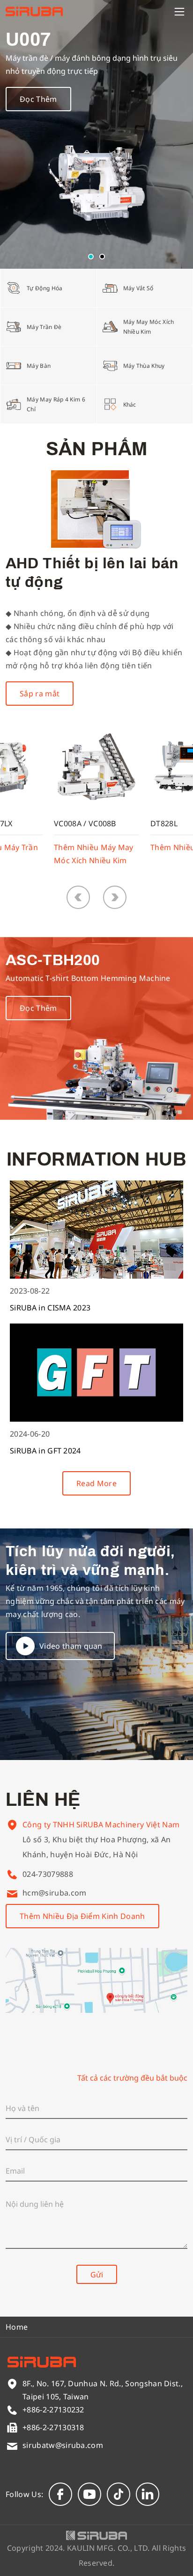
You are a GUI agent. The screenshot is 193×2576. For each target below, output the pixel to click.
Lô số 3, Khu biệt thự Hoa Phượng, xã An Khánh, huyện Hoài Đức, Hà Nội (96, 1847)
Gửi (97, 2275)
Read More (96, 1483)
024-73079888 (48, 1874)
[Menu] (179, 12)
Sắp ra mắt (40, 694)
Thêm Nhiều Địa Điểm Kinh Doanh (82, 1916)
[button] (91, 257)
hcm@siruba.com (54, 1893)
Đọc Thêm (38, 99)
